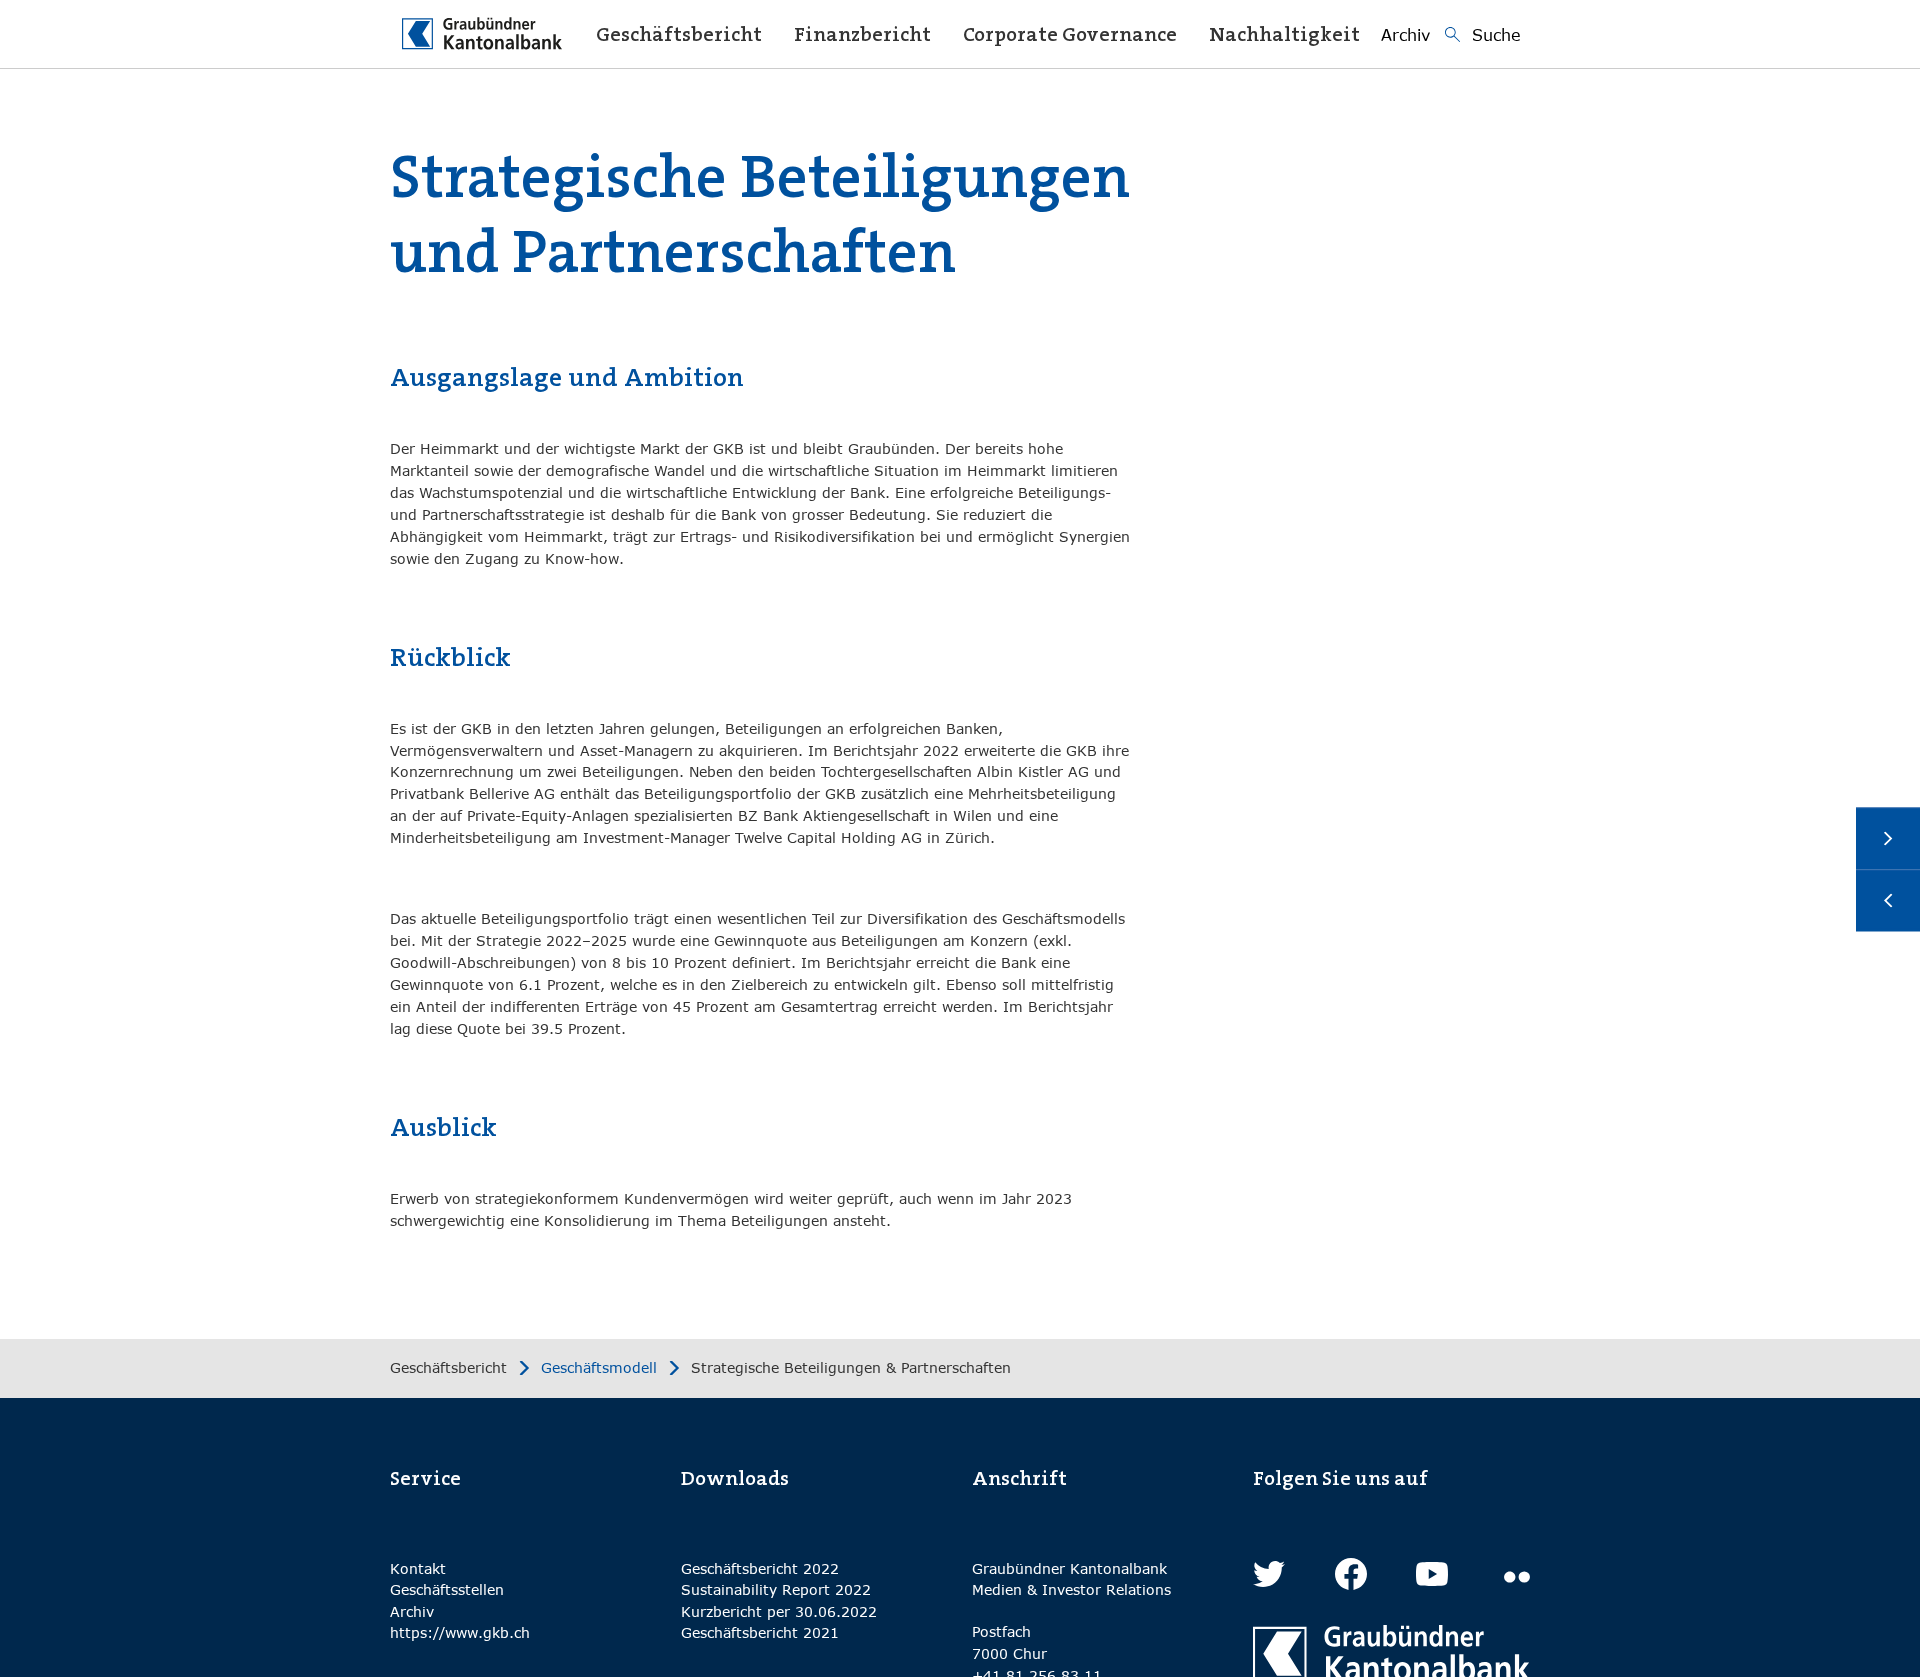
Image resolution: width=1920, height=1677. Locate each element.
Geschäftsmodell (599, 1368)
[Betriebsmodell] (1888, 838)
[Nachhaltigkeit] (1888, 900)
